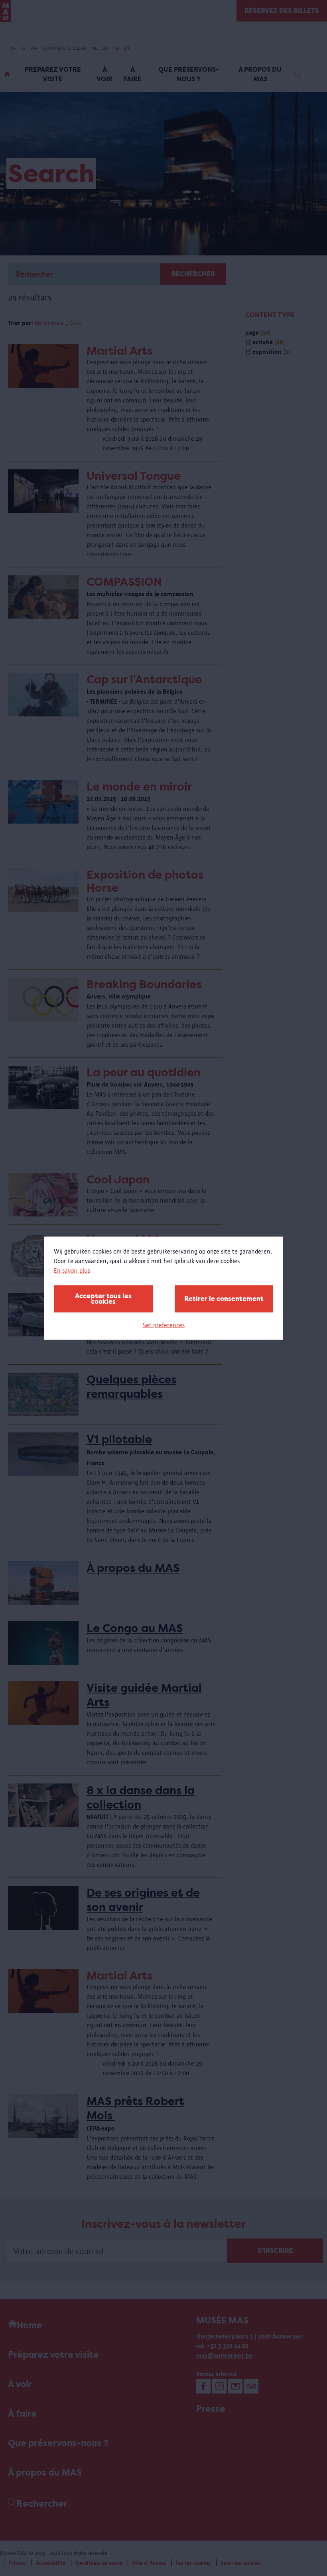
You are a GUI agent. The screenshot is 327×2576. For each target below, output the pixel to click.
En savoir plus (72, 1270)
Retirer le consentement (224, 1298)
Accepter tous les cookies (103, 1298)
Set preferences (164, 1325)
